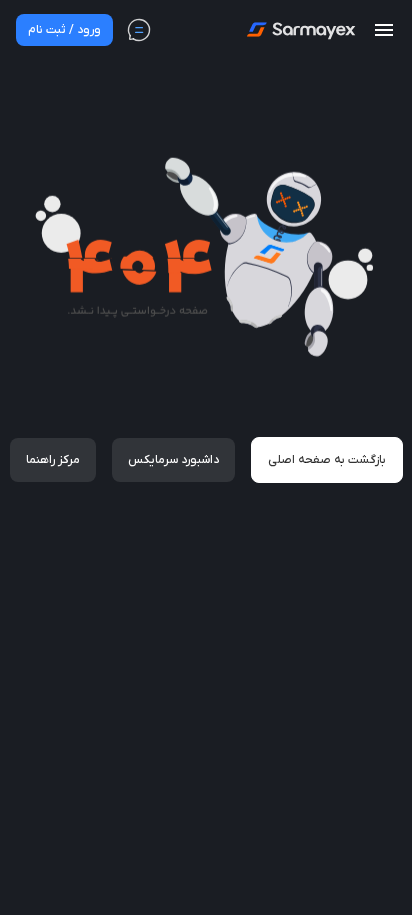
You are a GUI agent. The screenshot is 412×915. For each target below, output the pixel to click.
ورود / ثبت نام (64, 30)
